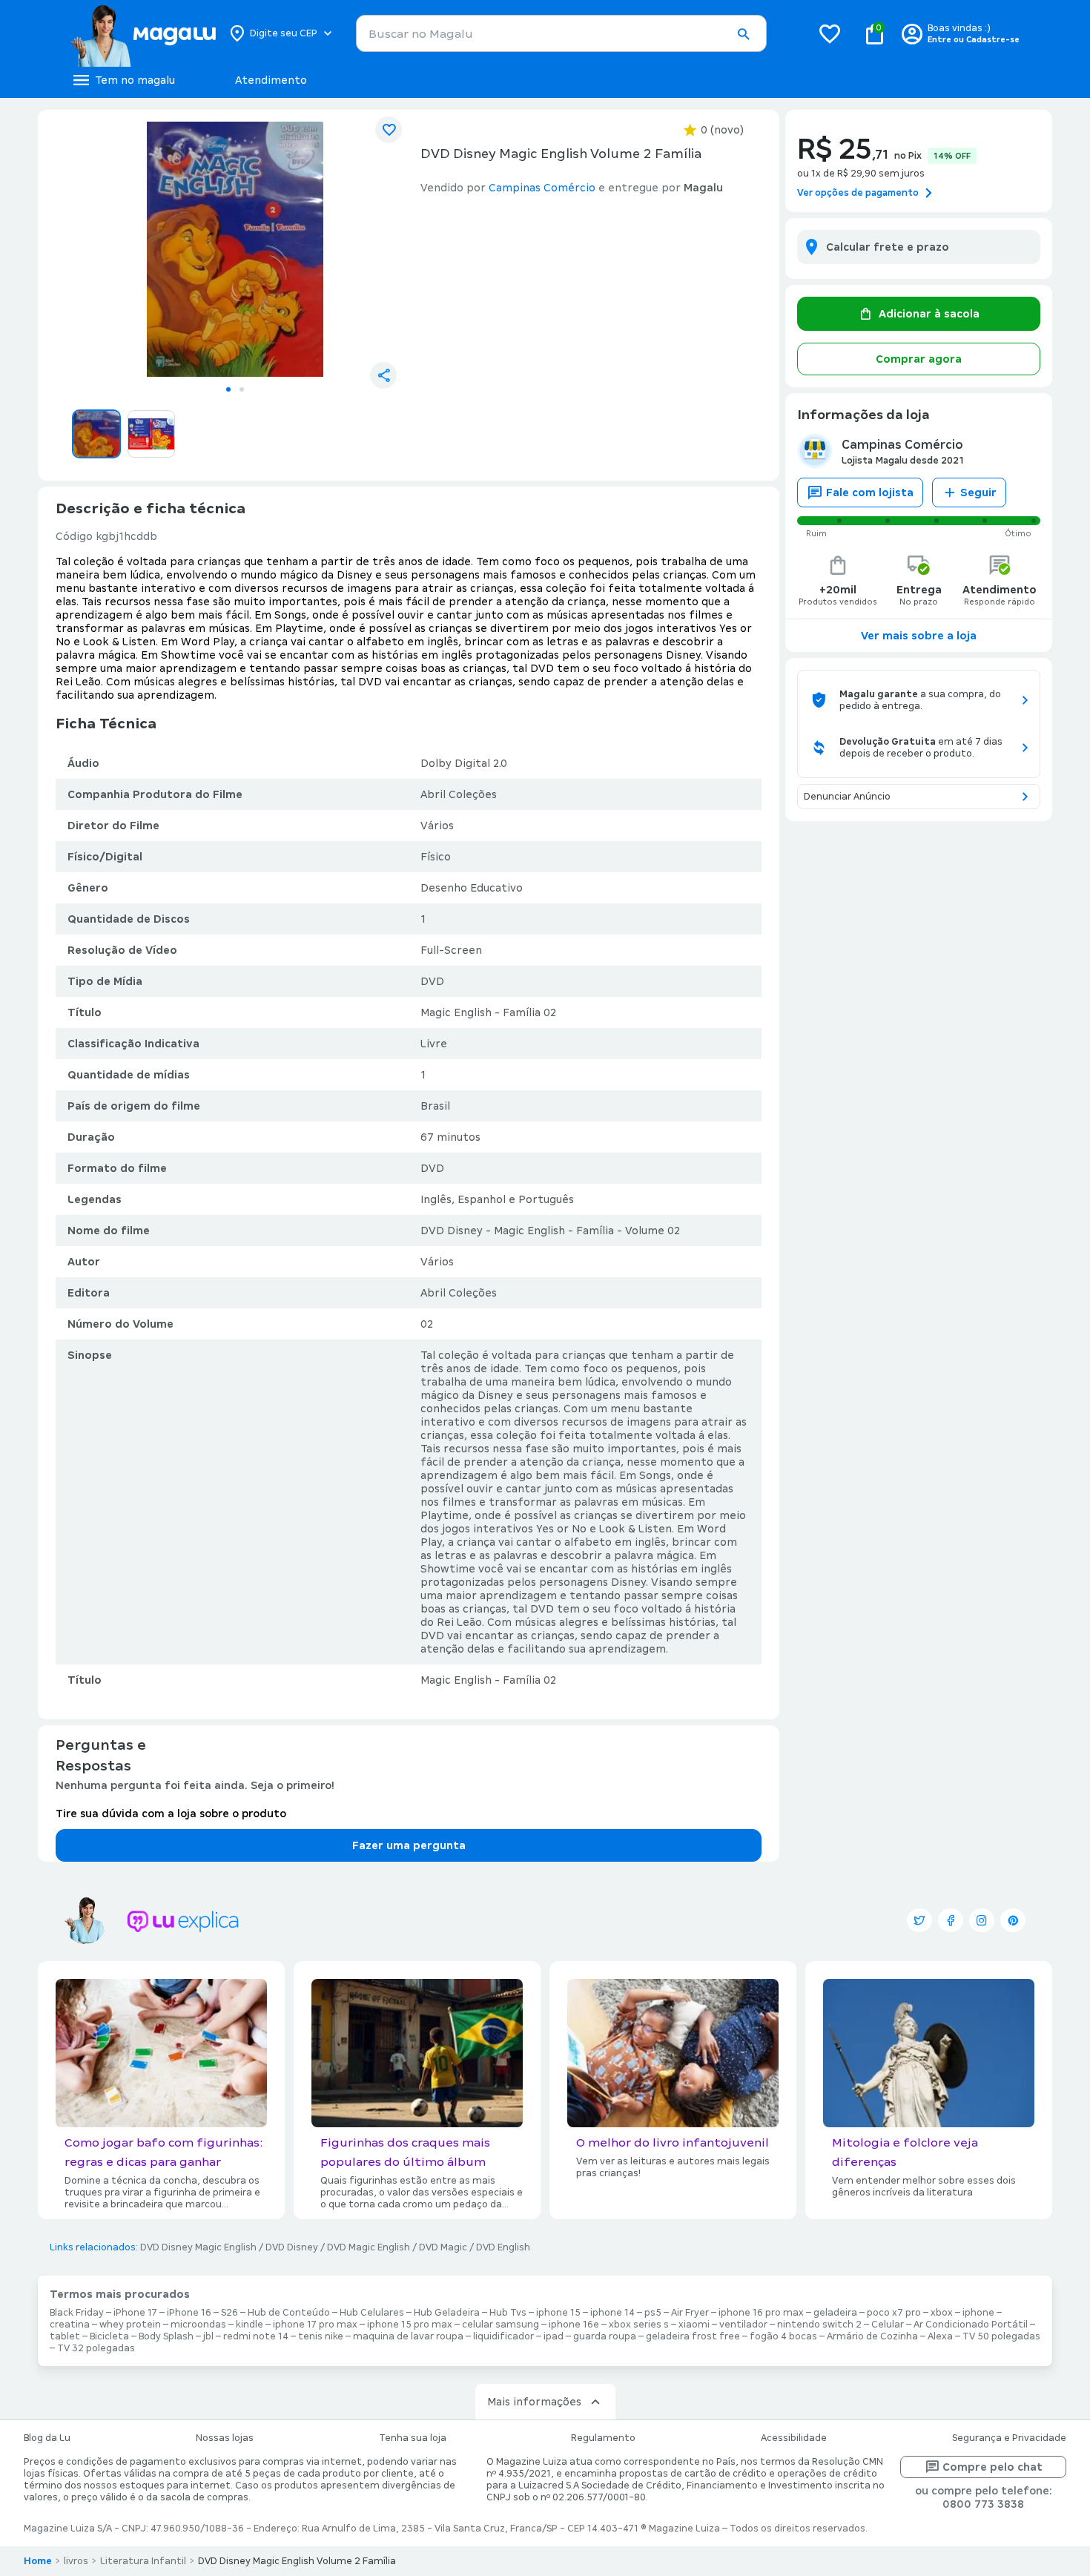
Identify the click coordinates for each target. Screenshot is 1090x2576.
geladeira (835, 2313)
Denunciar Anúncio (847, 797)
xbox (942, 2313)
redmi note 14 (256, 2336)
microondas (198, 2325)
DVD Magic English (369, 2247)
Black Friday (77, 2313)
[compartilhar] (383, 375)
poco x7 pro (894, 2313)
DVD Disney (292, 2247)
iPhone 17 (135, 2313)
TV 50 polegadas (1001, 2336)
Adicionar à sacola (929, 314)
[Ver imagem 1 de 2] (235, 249)
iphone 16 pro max (761, 2313)
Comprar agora (919, 359)
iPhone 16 (189, 2313)
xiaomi (694, 2325)
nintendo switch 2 (819, 2325)
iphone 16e (574, 2325)
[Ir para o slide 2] (242, 389)
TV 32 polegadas (96, 2348)
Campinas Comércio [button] (542, 188)
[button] (743, 34)
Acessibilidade (794, 2438)
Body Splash (166, 2336)
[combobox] (561, 33)
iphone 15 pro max (410, 2325)
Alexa (940, 2336)
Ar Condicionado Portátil (971, 2325)
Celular (888, 2325)
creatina (70, 2325)
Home (38, 2561)
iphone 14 (612, 2313)
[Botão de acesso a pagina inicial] (143, 33)
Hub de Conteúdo (289, 2313)
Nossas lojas (225, 2438)
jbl (208, 2336)
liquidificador (503, 2336)
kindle (250, 2325)
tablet (65, 2336)
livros (76, 2561)
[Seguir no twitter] (919, 1920)
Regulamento (603, 2438)
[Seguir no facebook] (951, 1920)
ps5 (653, 2313)
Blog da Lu (47, 2438)
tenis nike (321, 2336)
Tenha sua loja (413, 2438)
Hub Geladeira (447, 2313)
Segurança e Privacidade (1009, 2438)
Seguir (978, 493)
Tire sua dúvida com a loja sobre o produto (171, 1814)
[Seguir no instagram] (982, 1920)
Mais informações (534, 2402)
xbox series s (639, 2325)
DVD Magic (443, 2247)
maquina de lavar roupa (408, 2336)
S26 (229, 2313)
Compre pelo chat (992, 2467)
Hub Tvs (508, 2313)
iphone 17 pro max (315, 2325)
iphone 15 (558, 2313)
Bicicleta (109, 2336)
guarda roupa (605, 2336)
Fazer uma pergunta (409, 1845)
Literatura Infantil (143, 2561)
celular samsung (501, 2325)
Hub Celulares (372, 2313)
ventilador (743, 2325)
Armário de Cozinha (872, 2336)
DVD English (503, 2247)
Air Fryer (690, 2313)
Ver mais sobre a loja (919, 636)
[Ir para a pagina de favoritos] (830, 33)
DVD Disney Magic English (198, 2247)
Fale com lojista (870, 493)
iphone (978, 2313)
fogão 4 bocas (783, 2336)
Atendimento (271, 80)
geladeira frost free (693, 2336)
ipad (554, 2336)
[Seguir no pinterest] (1013, 1920)
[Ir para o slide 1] (228, 389)
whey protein (130, 2325)
